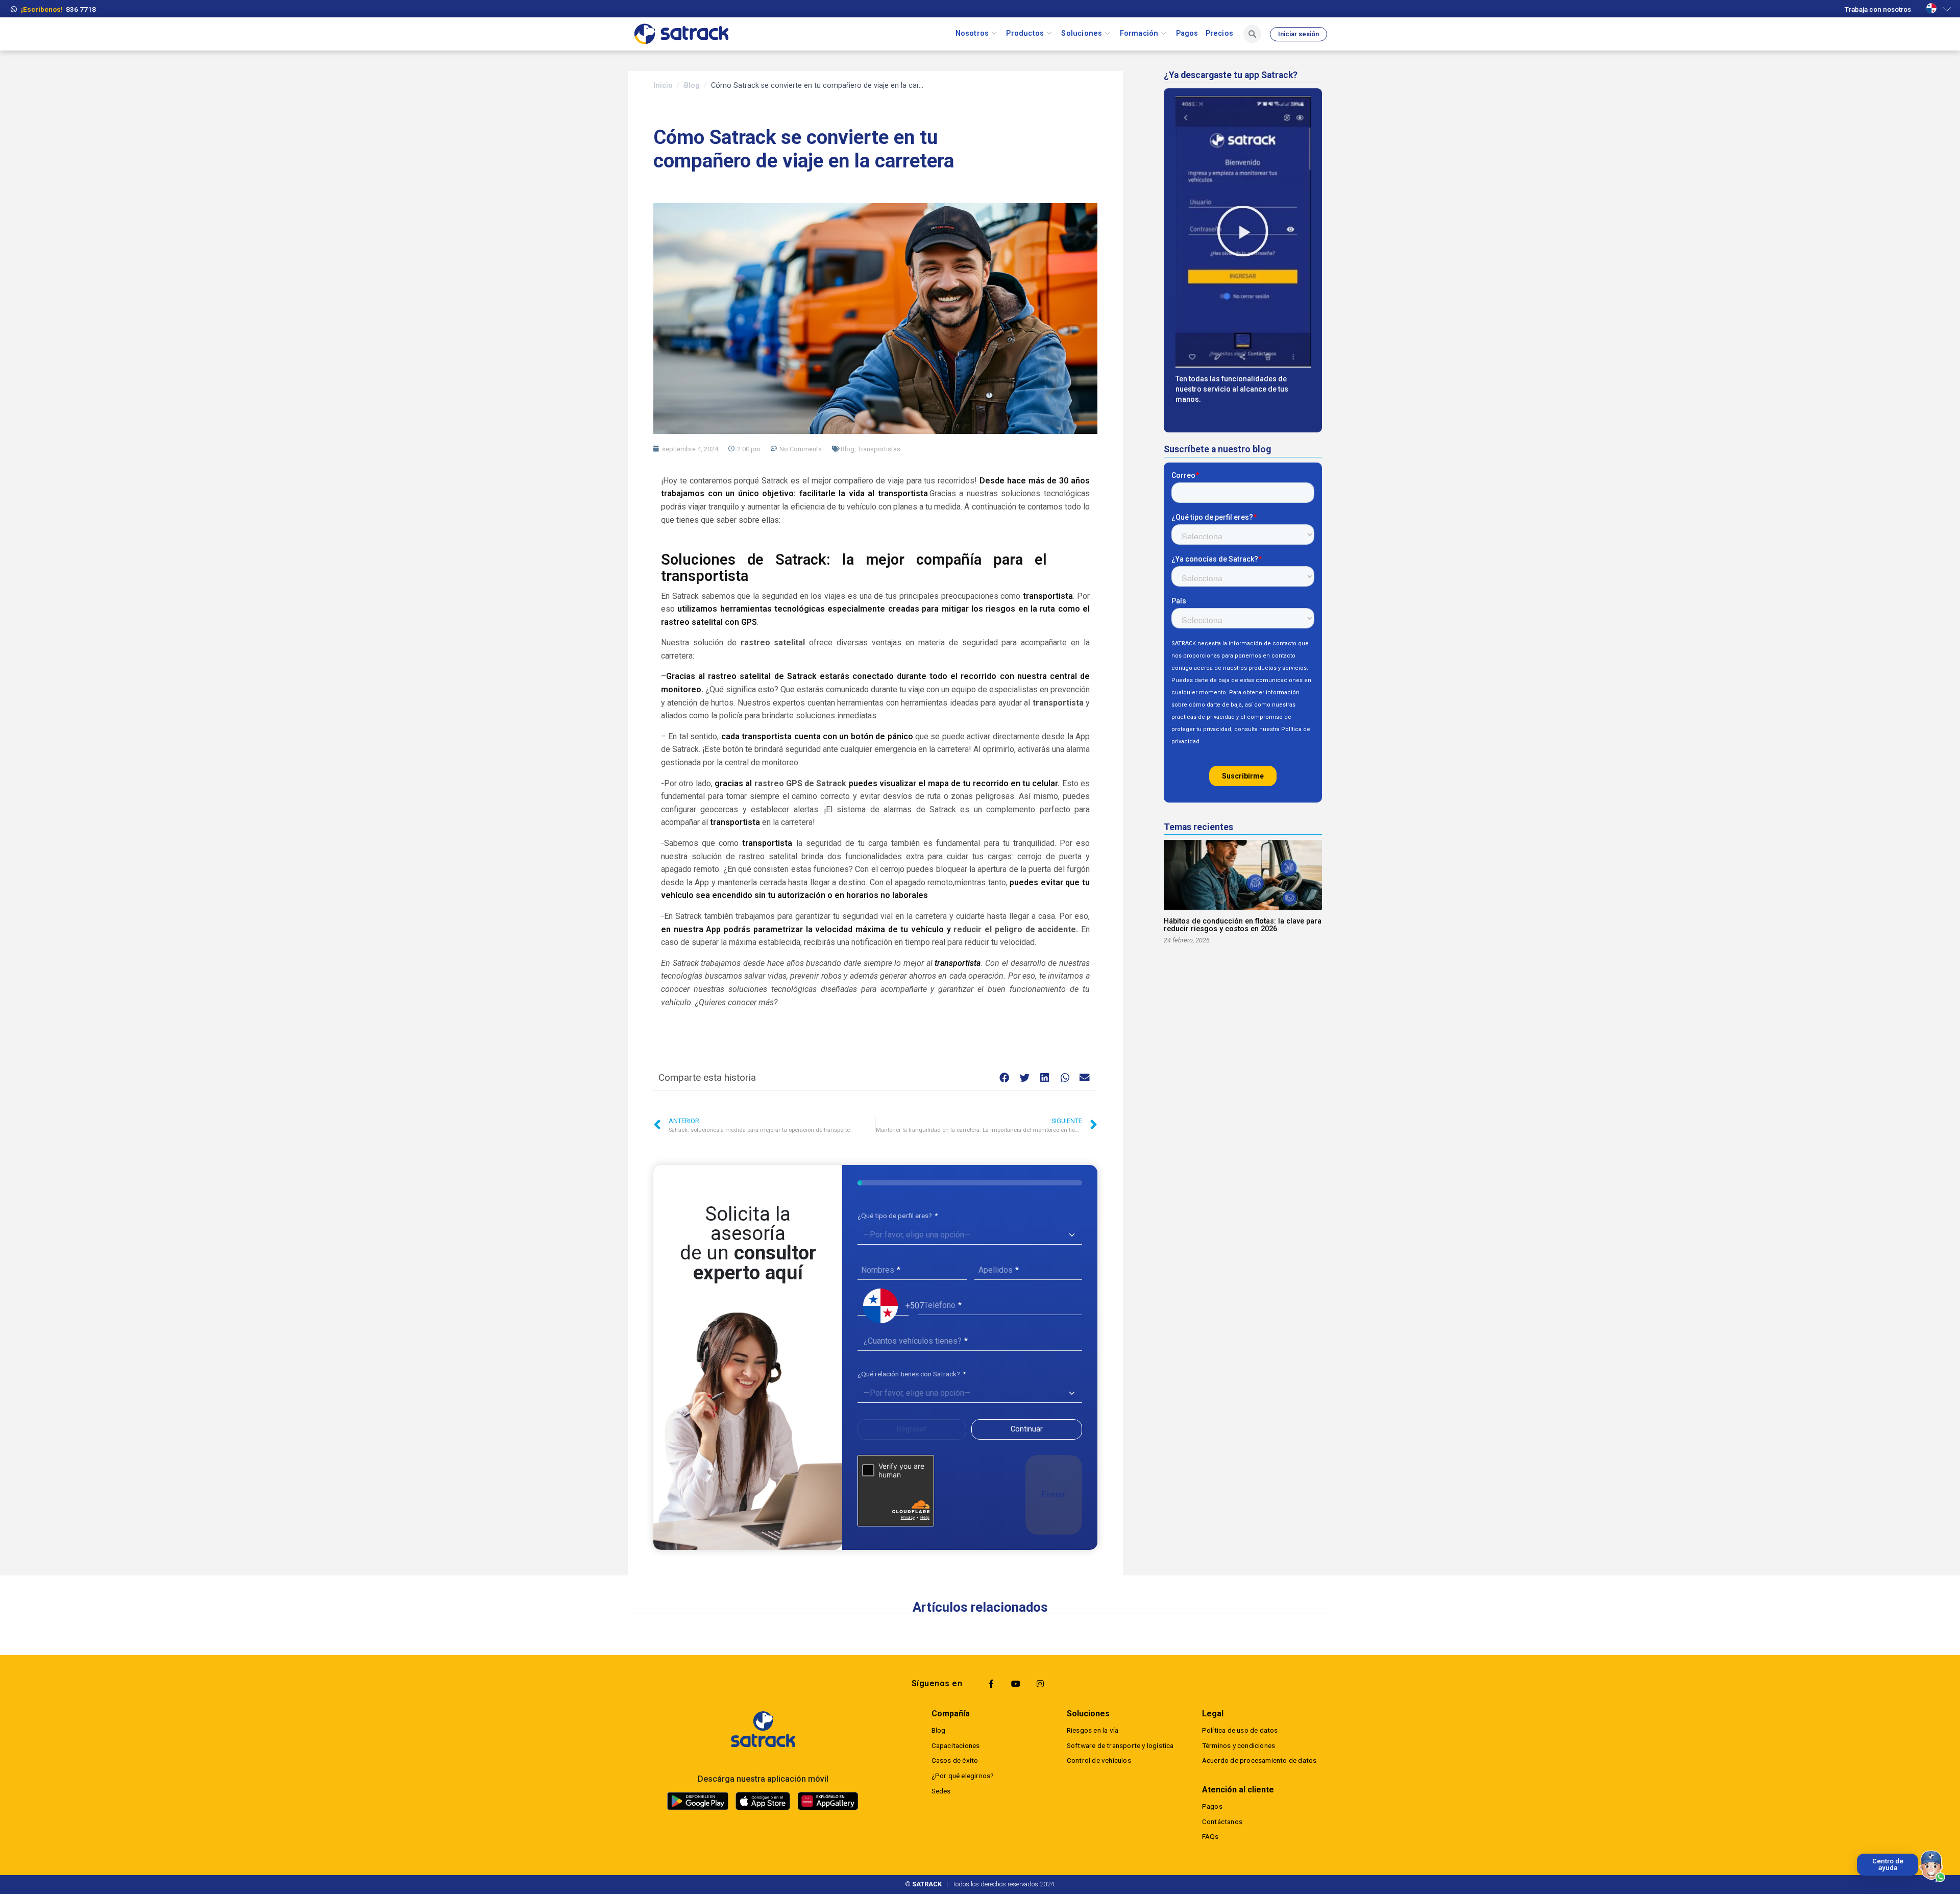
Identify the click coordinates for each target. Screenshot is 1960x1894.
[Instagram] (1040, 1684)
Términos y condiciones (1239, 1745)
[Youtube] (1016, 1684)
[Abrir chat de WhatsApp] (1932, 1866)
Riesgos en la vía (1093, 1730)
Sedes (941, 1791)
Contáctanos (1222, 1822)
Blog (692, 86)
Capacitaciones (956, 1745)
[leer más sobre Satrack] (763, 1729)
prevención (1070, 689)
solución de (749, 642)
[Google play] (698, 1801)
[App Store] (763, 1801)
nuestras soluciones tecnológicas (1028, 493)
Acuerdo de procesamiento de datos (1259, 1760)
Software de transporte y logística (1120, 1745)
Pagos (1212, 1806)
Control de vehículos (1099, 1760)
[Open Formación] (1163, 34)
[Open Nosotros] (994, 34)
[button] (1005, 1077)
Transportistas (879, 449)
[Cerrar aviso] (1859, 1856)
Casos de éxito (955, 1760)
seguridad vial (867, 916)
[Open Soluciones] (1107, 34)
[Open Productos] (1049, 34)
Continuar (1027, 1429)
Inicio (663, 86)
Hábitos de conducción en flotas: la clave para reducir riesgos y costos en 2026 (1243, 925)
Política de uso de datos (1240, 1730)
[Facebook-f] (991, 1684)
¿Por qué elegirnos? (963, 1776)
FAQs (1210, 1836)
